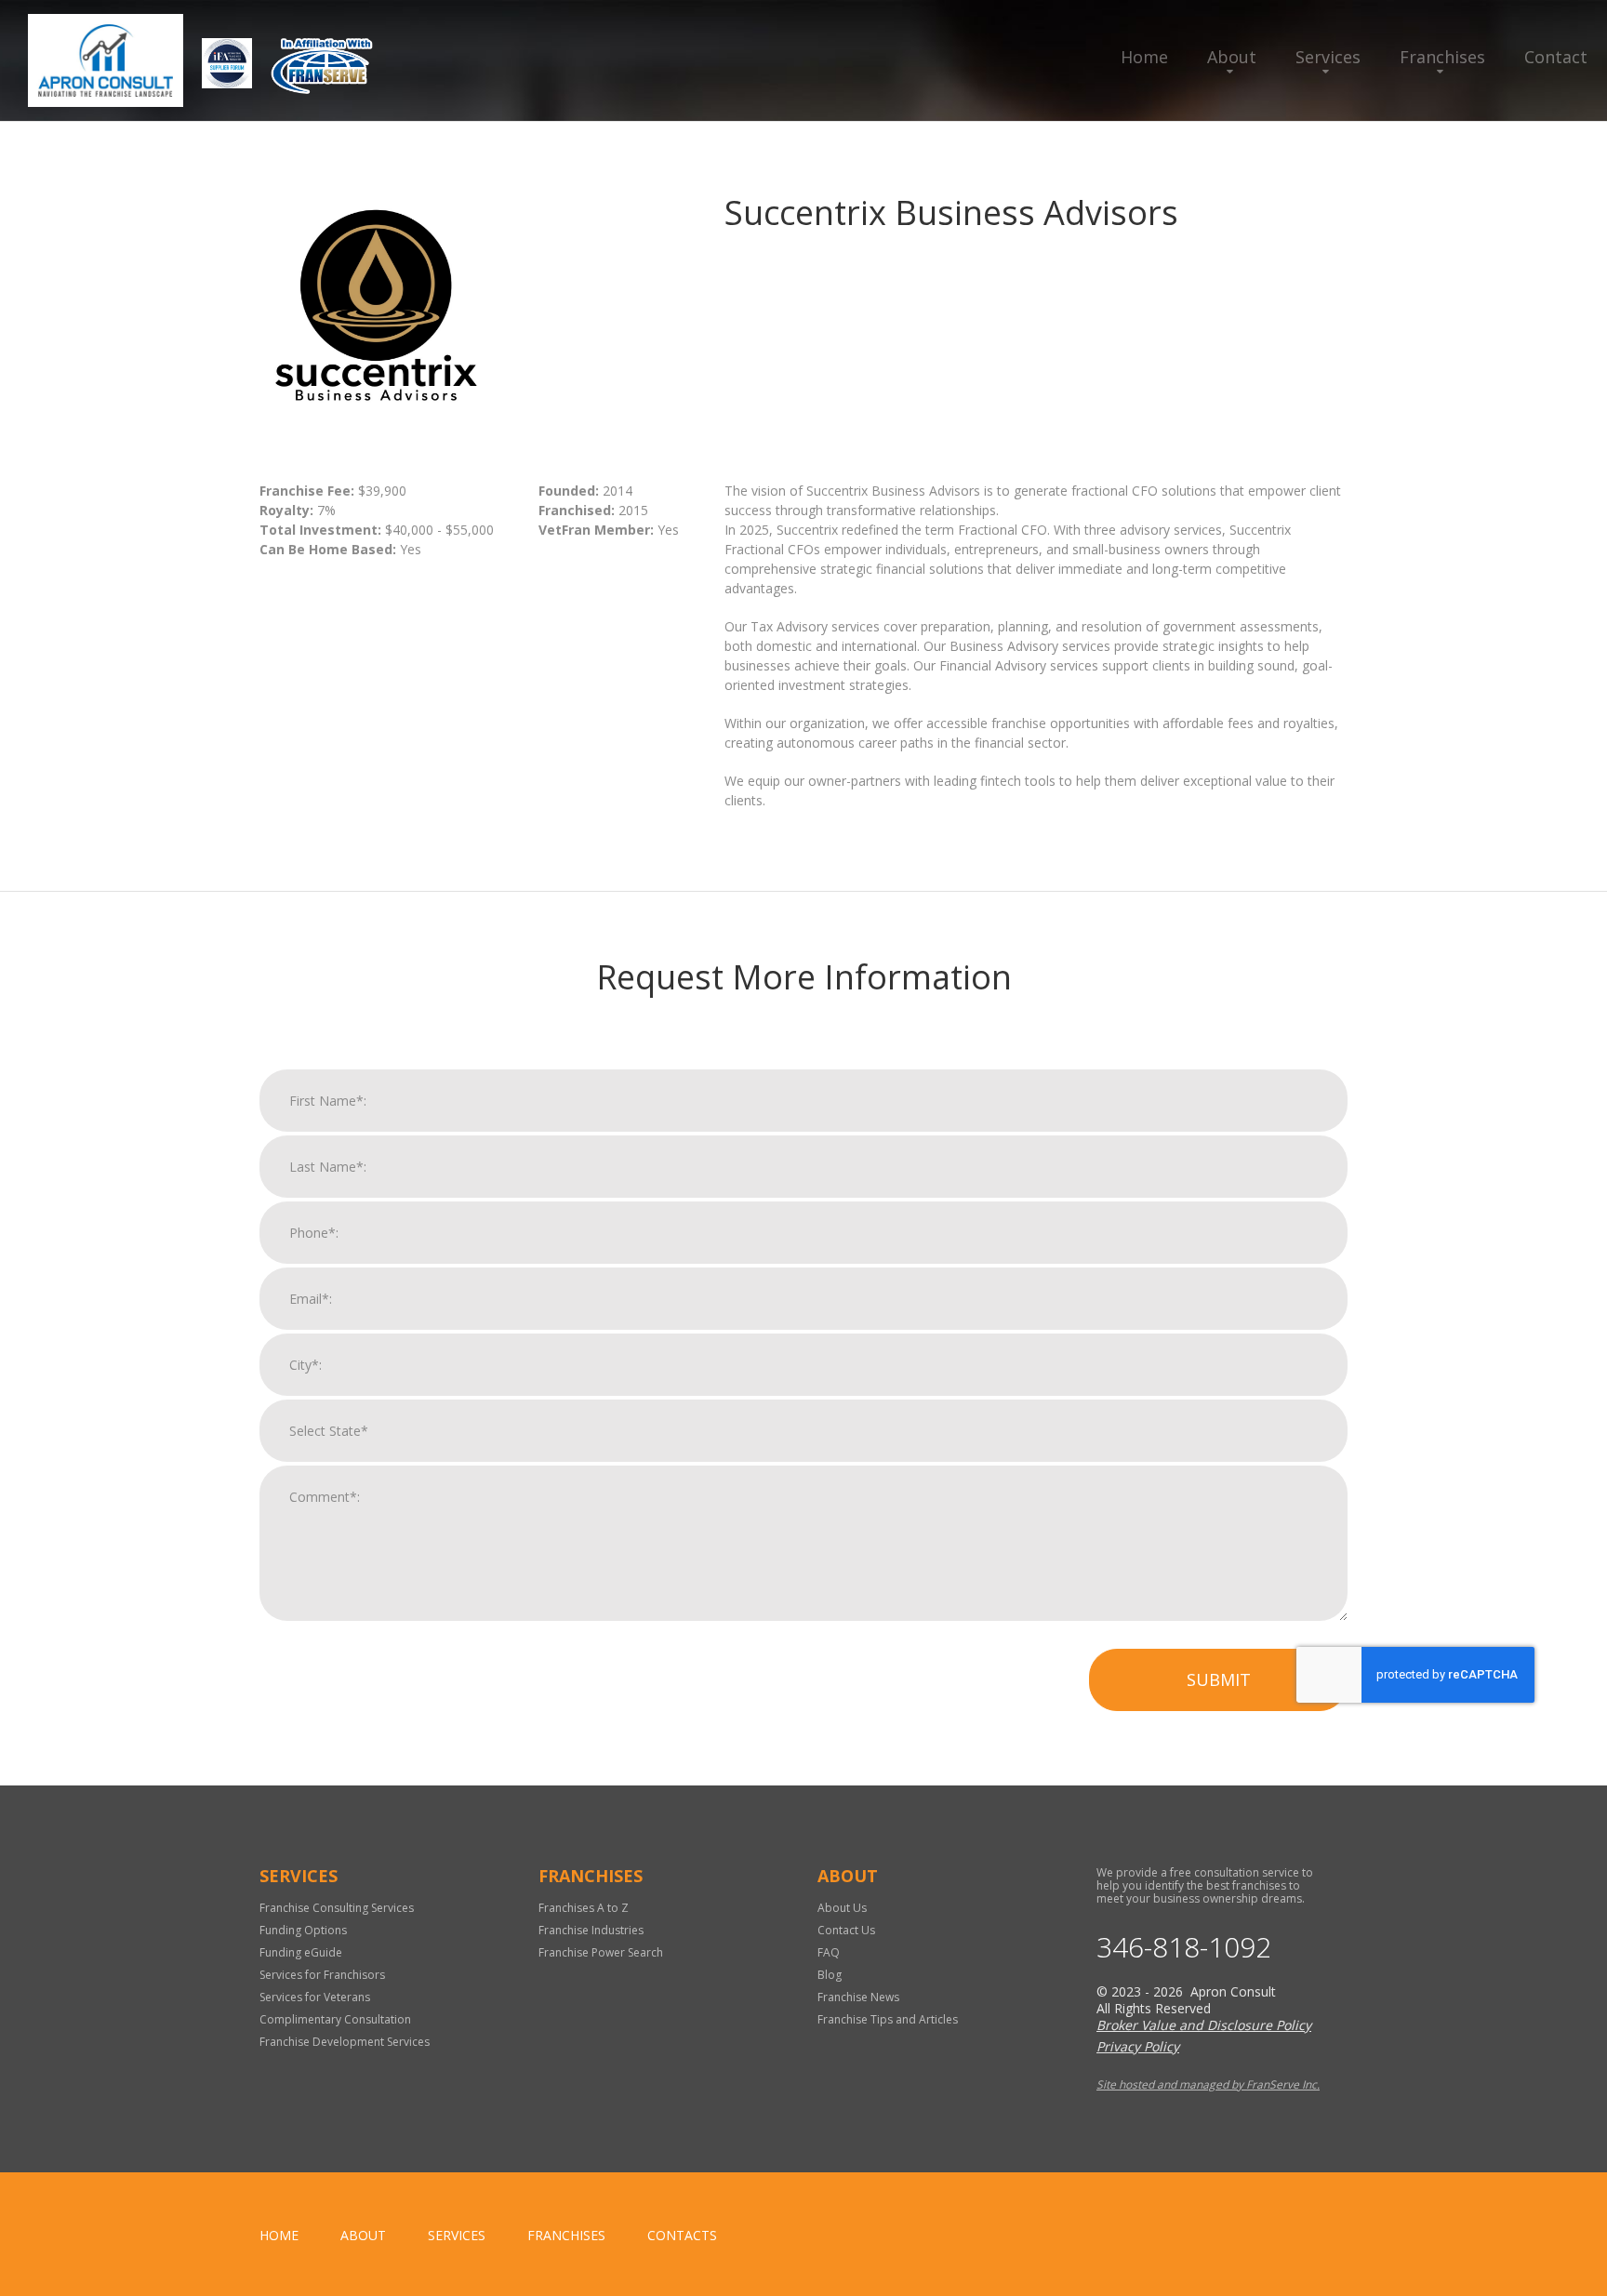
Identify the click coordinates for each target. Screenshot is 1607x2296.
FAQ (829, 1952)
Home (1144, 57)
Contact (1556, 57)
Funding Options (303, 1930)
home (279, 2235)
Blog (830, 1975)
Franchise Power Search (601, 1952)
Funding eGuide (301, 1952)
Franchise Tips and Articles (888, 2019)
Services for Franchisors (322, 1975)
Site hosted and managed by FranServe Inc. (1208, 2084)
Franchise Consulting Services (337, 1908)
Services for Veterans (315, 1997)
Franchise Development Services (345, 2042)
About (1232, 57)
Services (1328, 57)
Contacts (682, 2235)
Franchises (1442, 57)
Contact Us (846, 1930)
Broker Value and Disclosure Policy (1204, 2025)
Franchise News (858, 1997)
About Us (842, 1908)
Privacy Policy (1138, 2046)
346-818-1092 (1184, 1947)
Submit (1219, 1679)
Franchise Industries (591, 1930)
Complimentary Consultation (335, 2019)
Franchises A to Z (584, 1908)
